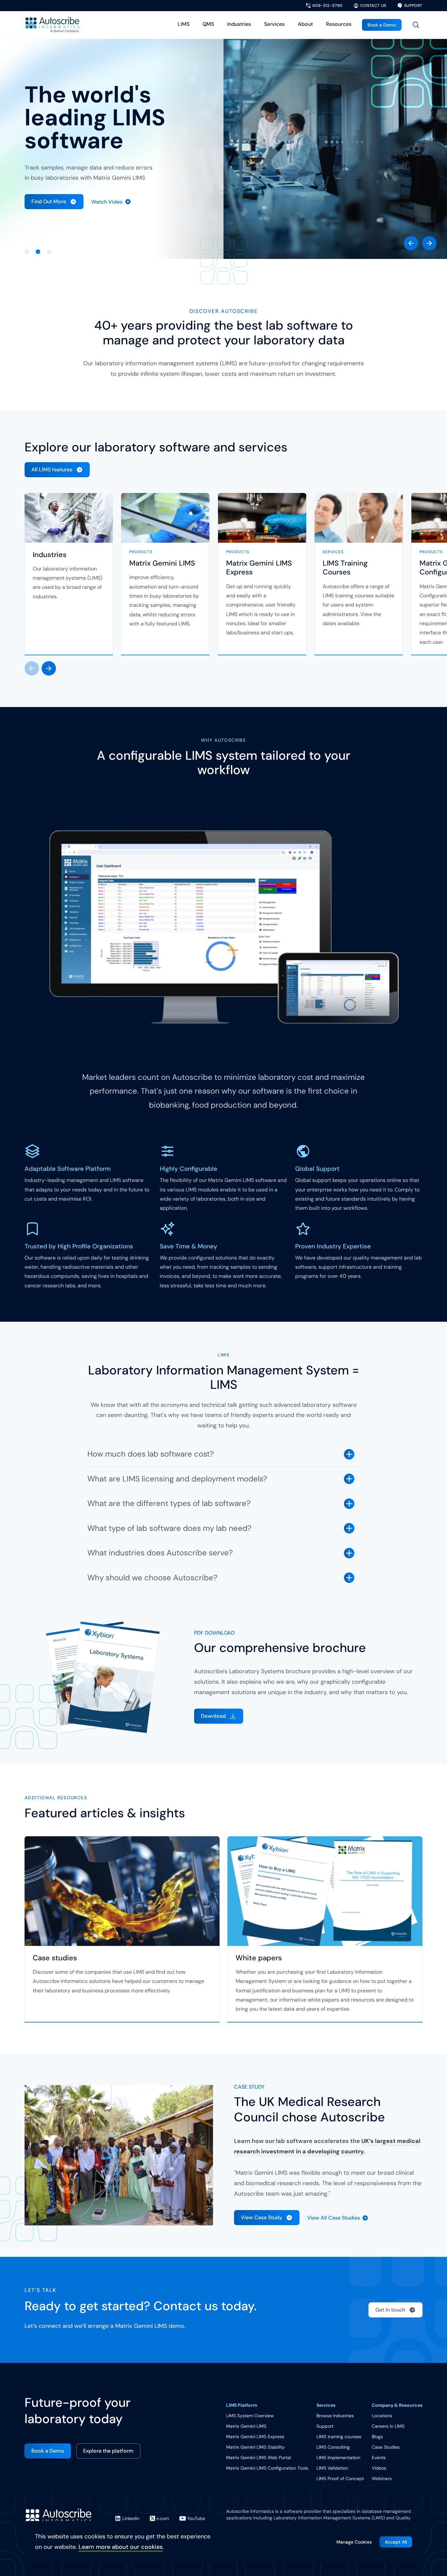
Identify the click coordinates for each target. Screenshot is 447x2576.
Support (325, 2426)
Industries (239, 24)
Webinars (382, 2478)
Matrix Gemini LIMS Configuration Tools (267, 2468)
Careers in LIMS (388, 2426)
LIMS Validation (332, 2468)
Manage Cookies (354, 2542)
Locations (382, 2416)
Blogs (377, 2437)
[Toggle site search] (416, 25)
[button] (411, 243)
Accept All (396, 2542)
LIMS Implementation (338, 2458)
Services (274, 24)
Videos (379, 2468)
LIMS (184, 24)
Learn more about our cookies (121, 2547)
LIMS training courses (339, 2437)
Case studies (55, 1958)
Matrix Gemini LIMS (162, 563)
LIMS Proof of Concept (340, 2478)
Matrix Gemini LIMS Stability (255, 2447)
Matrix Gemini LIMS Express (259, 568)
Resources (339, 24)
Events (379, 2458)
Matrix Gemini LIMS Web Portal (259, 2458)
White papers (259, 1958)
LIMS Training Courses (345, 568)
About (305, 24)
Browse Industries (335, 2416)
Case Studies (386, 2447)
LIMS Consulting (333, 2447)
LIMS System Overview (250, 2416)
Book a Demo (382, 25)
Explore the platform (108, 2451)
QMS (208, 24)
